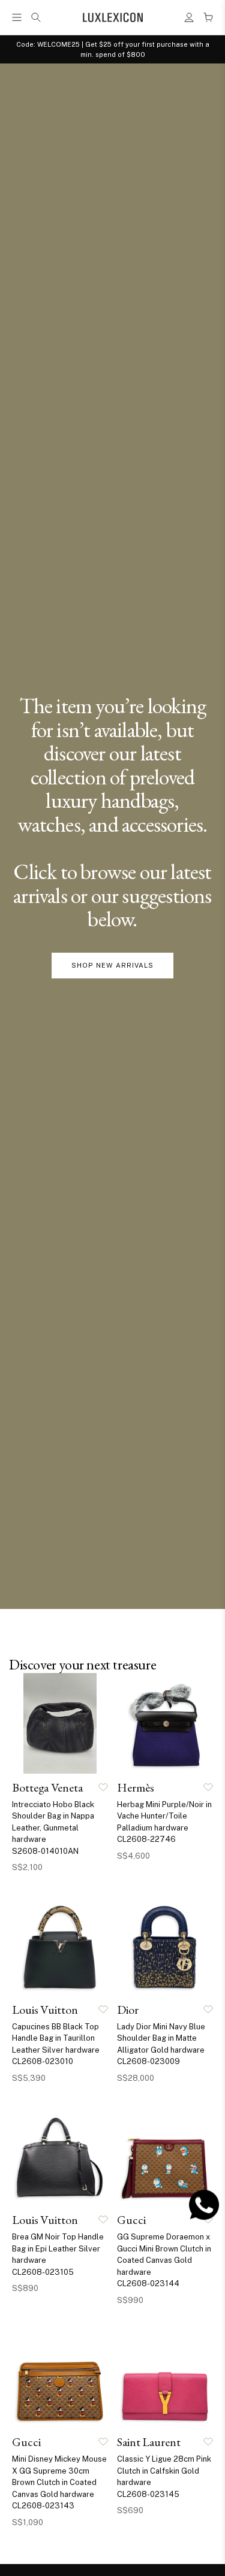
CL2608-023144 (148, 2283)
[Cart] (208, 17)
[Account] (189, 17)
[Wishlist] (103, 1787)
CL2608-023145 (148, 2494)
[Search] (36, 17)
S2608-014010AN (45, 1851)
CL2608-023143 (43, 2506)
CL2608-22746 (146, 1839)
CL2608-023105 (43, 2272)
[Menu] (17, 17)
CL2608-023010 (43, 2061)
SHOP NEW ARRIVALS (113, 965)
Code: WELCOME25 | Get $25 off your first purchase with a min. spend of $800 (113, 49)
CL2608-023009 (148, 2061)
